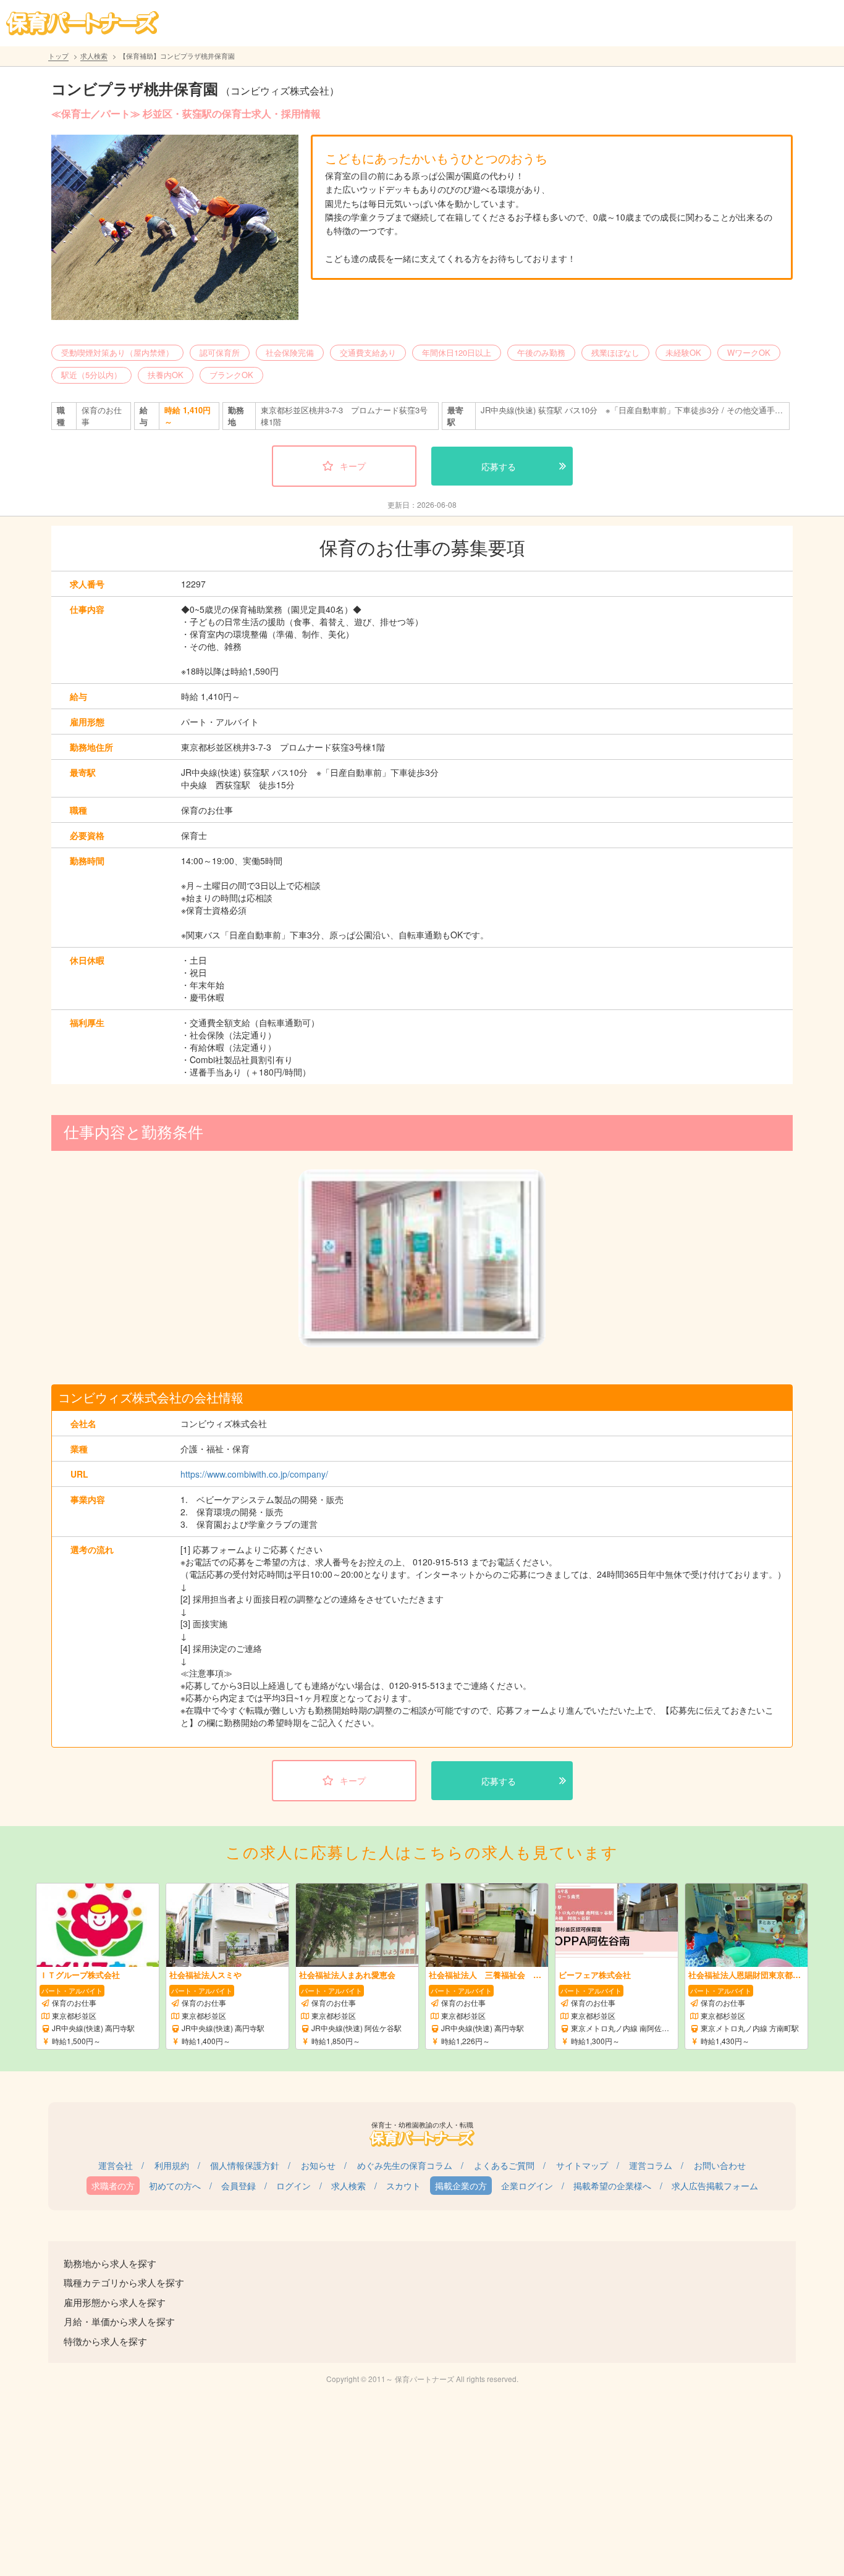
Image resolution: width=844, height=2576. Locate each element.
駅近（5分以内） (91, 375)
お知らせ (318, 2165)
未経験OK (683, 352)
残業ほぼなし (615, 352)
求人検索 (94, 56)
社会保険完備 (290, 352)
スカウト (403, 2186)
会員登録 (238, 2186)
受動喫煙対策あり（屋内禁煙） (117, 352)
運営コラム (651, 2165)
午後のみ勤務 (541, 352)
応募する (499, 466)
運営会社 (116, 2165)
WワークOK (749, 352)
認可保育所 (220, 352)
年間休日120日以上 (457, 352)
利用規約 (172, 2165)
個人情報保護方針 (245, 2165)
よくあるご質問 (504, 2165)
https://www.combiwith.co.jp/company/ (254, 1474)
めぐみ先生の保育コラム (405, 2165)
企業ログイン (527, 2186)
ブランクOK (231, 375)
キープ (353, 466)
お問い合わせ (720, 2165)
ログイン (293, 2186)
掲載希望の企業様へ (612, 2186)
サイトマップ (582, 2165)
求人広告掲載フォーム (715, 2186)
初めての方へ (175, 2186)
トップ (58, 56)
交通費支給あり (368, 352)
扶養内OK (166, 375)
